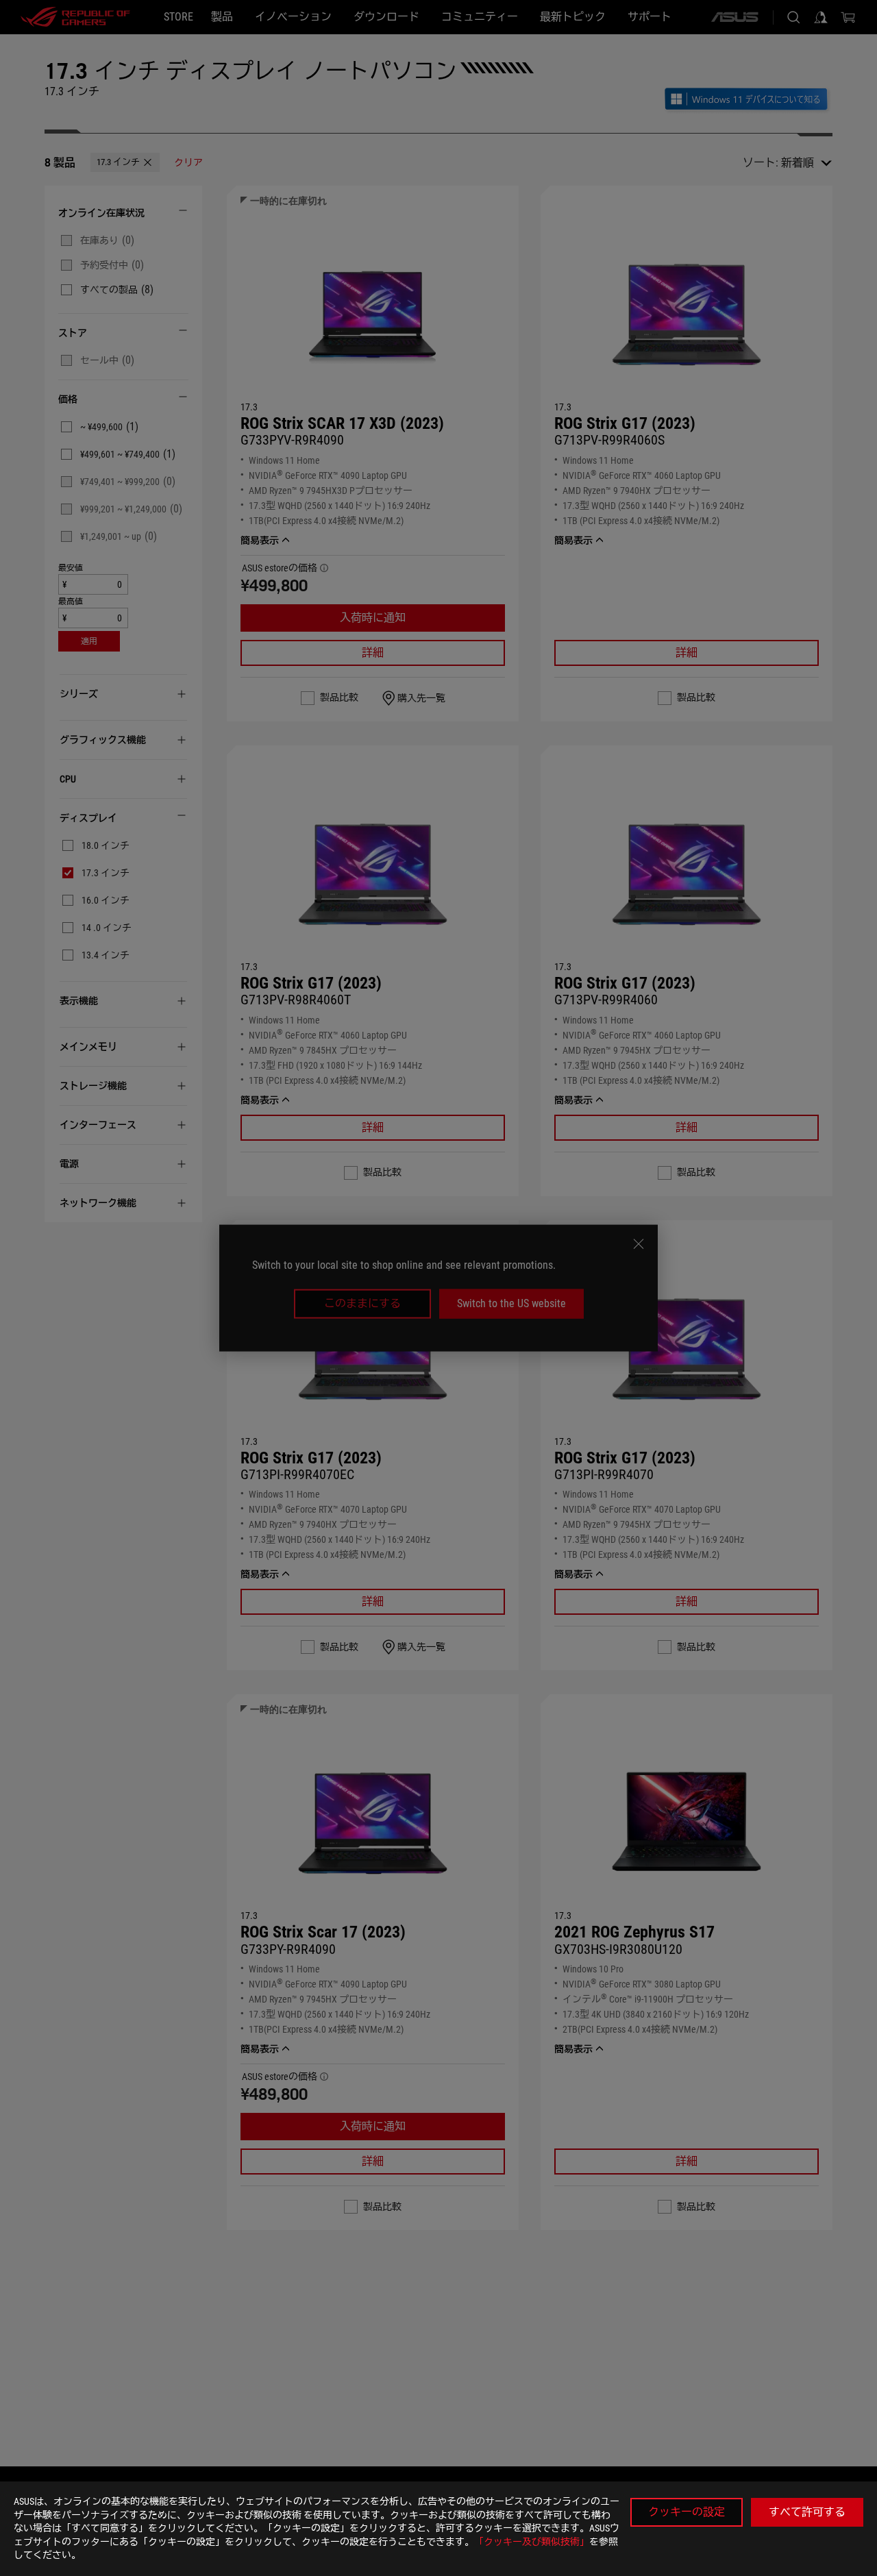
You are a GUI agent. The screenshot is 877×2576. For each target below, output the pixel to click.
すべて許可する (807, 2512)
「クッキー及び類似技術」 (532, 2542)
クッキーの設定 (687, 2512)
